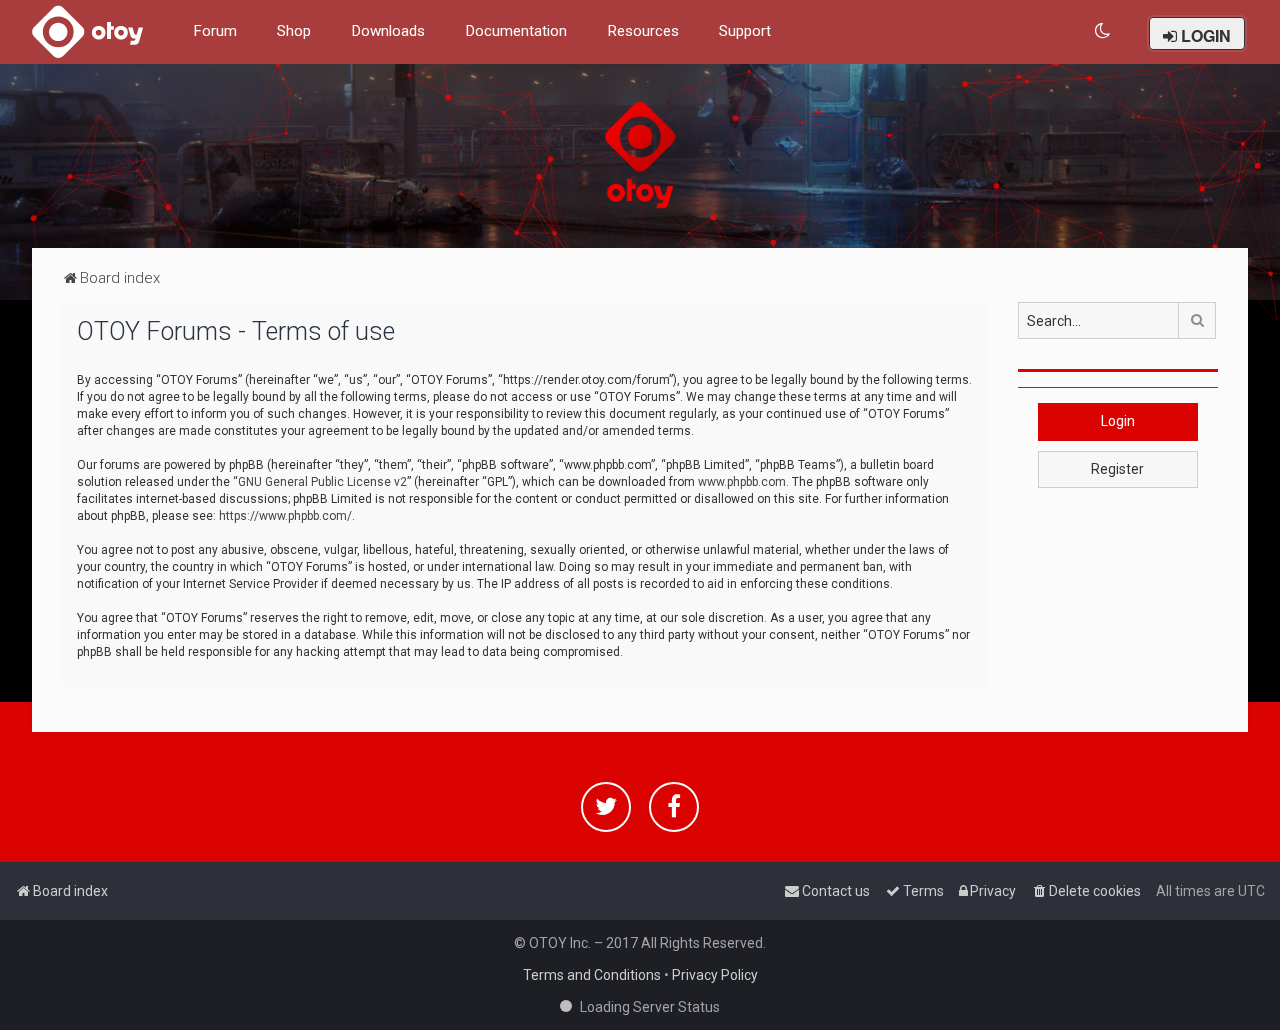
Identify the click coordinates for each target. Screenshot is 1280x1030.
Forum (215, 31)
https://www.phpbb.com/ (285, 516)
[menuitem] (1103, 31)
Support (745, 31)
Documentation (516, 31)
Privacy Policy (715, 975)
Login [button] (1118, 421)
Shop (294, 31)
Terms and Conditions (592, 975)
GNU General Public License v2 (322, 482)
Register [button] (1117, 469)
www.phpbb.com (742, 482)
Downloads (388, 31)
